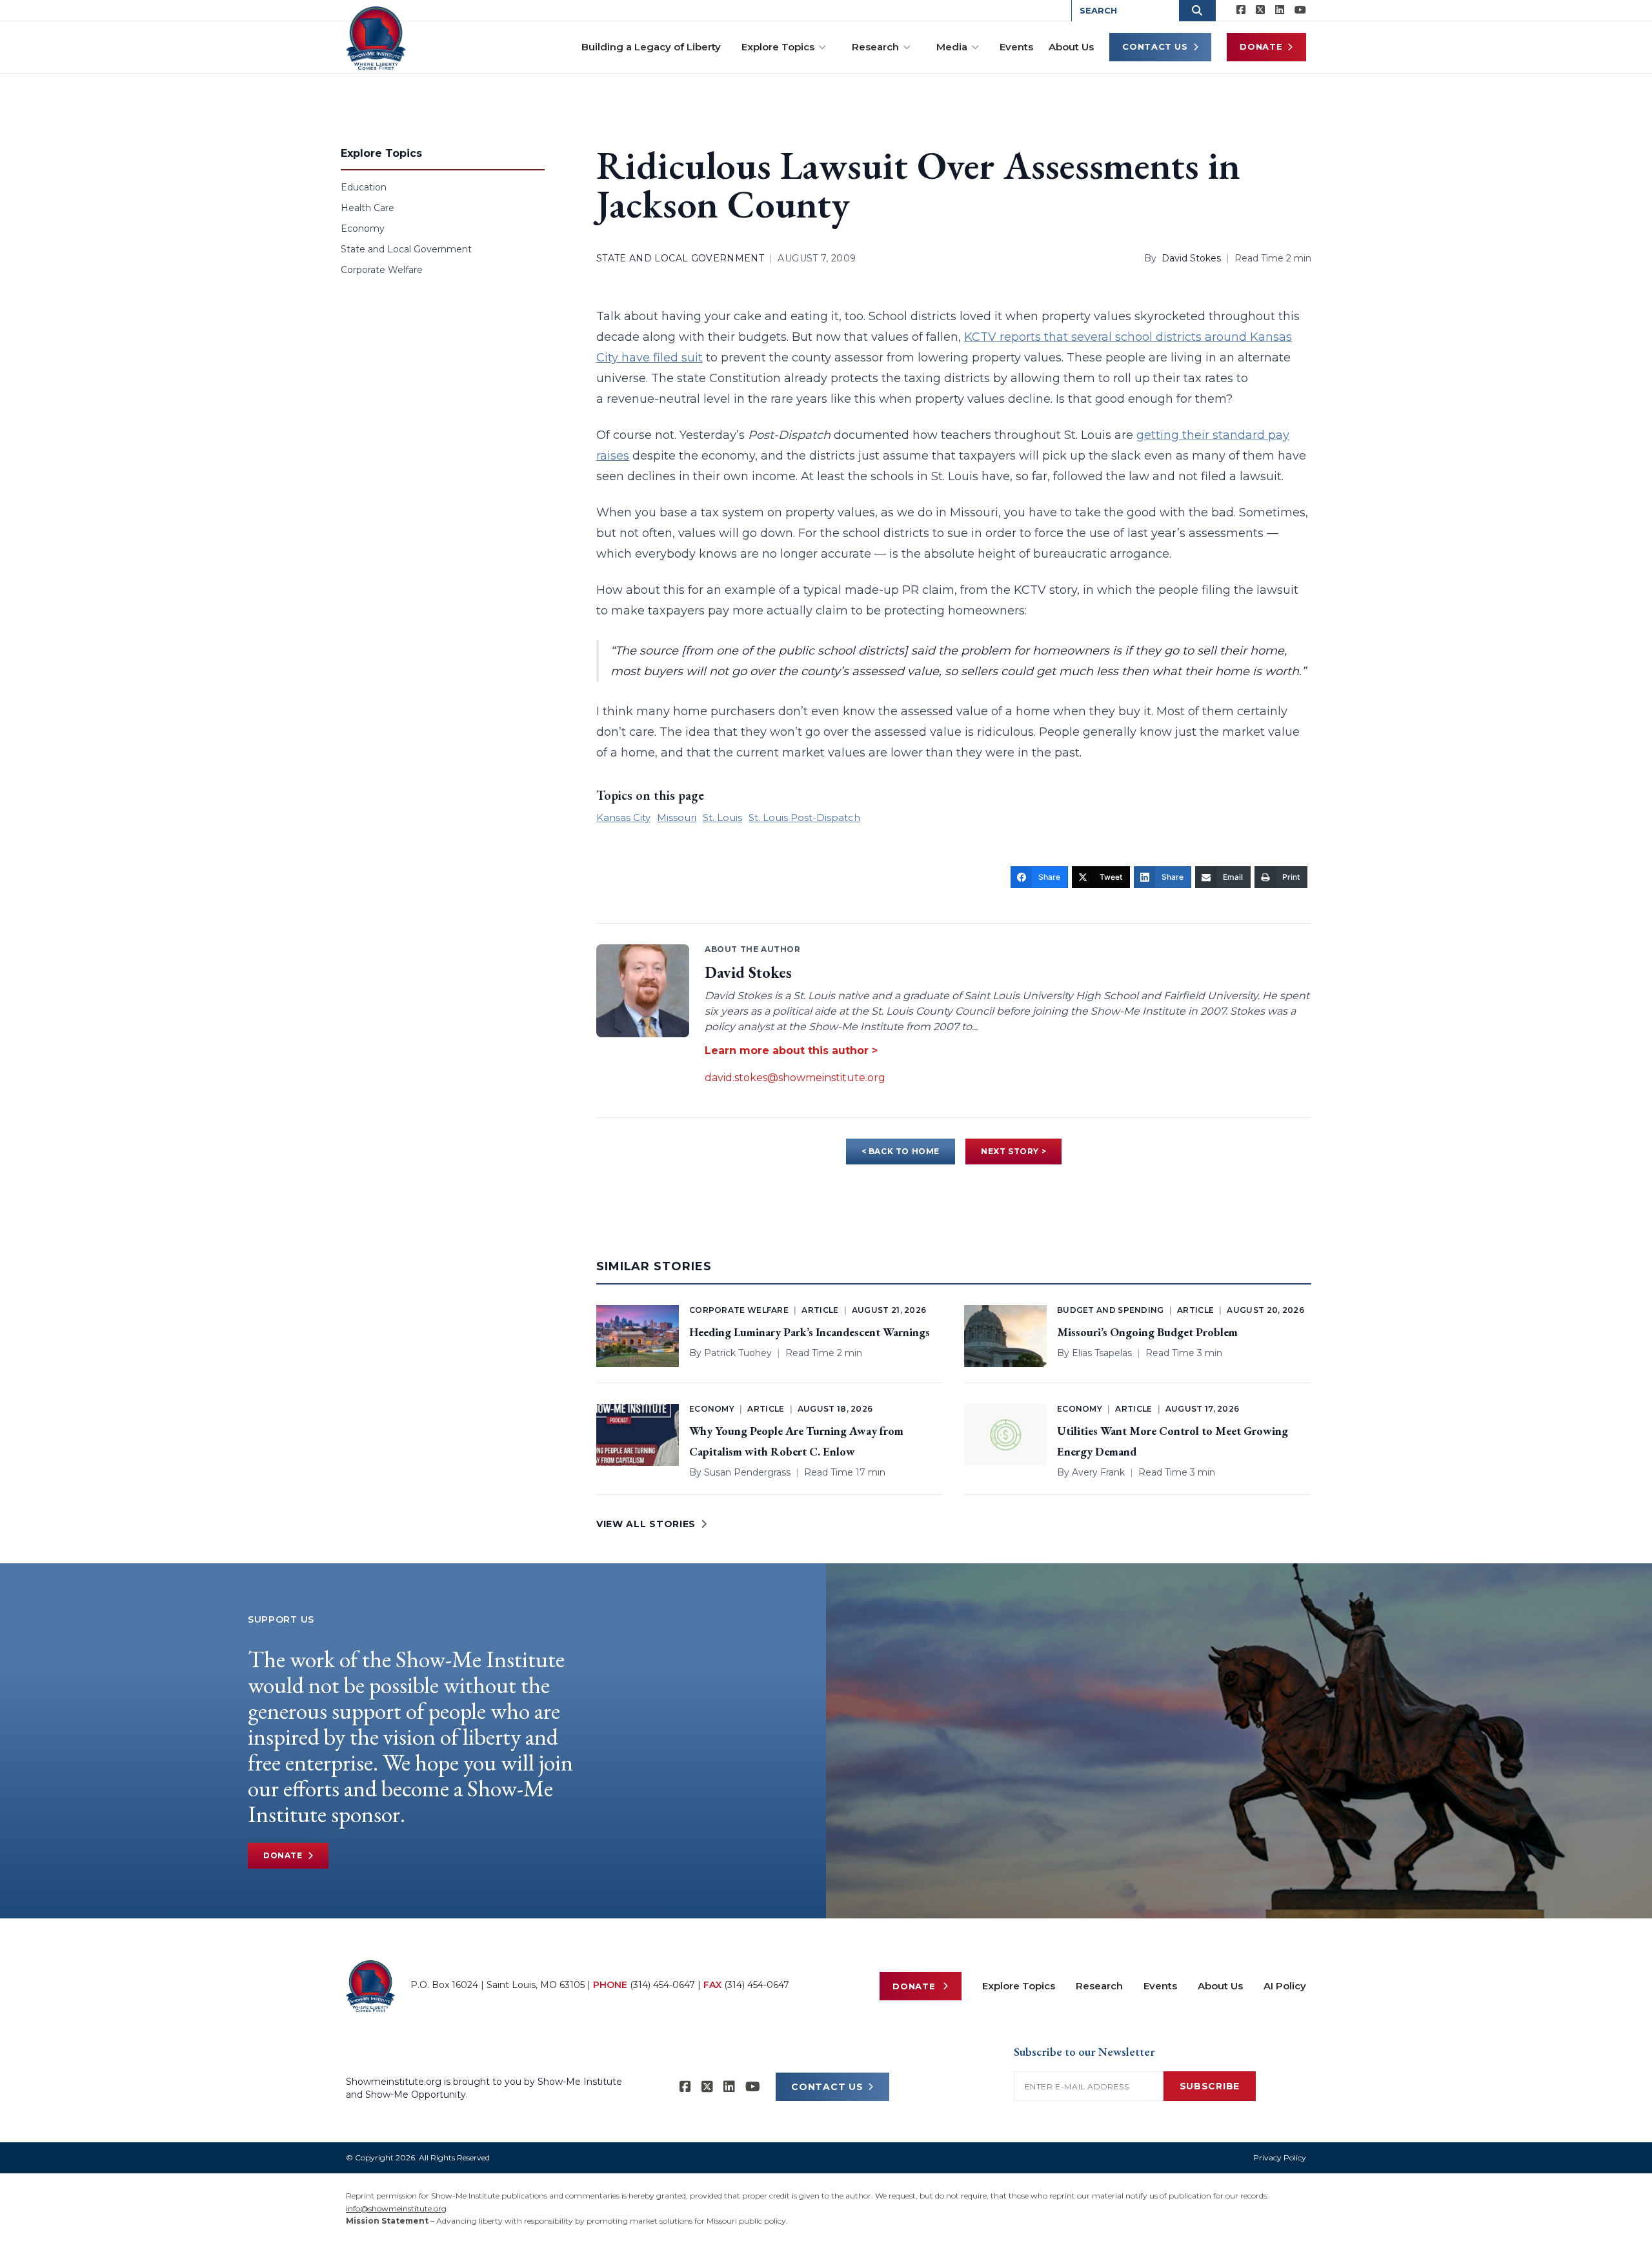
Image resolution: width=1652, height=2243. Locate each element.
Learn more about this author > (791, 1050)
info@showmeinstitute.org (396, 2208)
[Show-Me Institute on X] (1260, 10)
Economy (363, 228)
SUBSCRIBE (1210, 2086)
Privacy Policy (1280, 2157)
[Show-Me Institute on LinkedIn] (1280, 10)
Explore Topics (778, 47)
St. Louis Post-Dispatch (804, 817)
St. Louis (722, 817)
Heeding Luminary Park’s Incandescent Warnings (810, 1332)
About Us (1071, 47)
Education (364, 187)
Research (875, 47)
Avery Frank (1098, 1472)
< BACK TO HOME (901, 1151)
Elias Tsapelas (1102, 1353)
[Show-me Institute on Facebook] (1241, 10)
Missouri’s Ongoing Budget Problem (1147, 1332)
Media (952, 47)
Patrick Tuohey (738, 1353)
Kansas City (623, 817)
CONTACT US (827, 2087)
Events (1016, 47)
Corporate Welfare (382, 270)
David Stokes (1191, 258)
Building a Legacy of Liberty (651, 47)
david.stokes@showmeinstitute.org (795, 1078)
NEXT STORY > (1013, 1151)
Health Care (368, 208)
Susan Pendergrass (747, 1472)
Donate (1261, 46)
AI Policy (1285, 1986)
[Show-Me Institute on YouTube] (1300, 10)
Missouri (677, 817)
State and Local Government (406, 249)
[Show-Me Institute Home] (376, 38)
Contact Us (1155, 46)
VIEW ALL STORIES (646, 1524)
